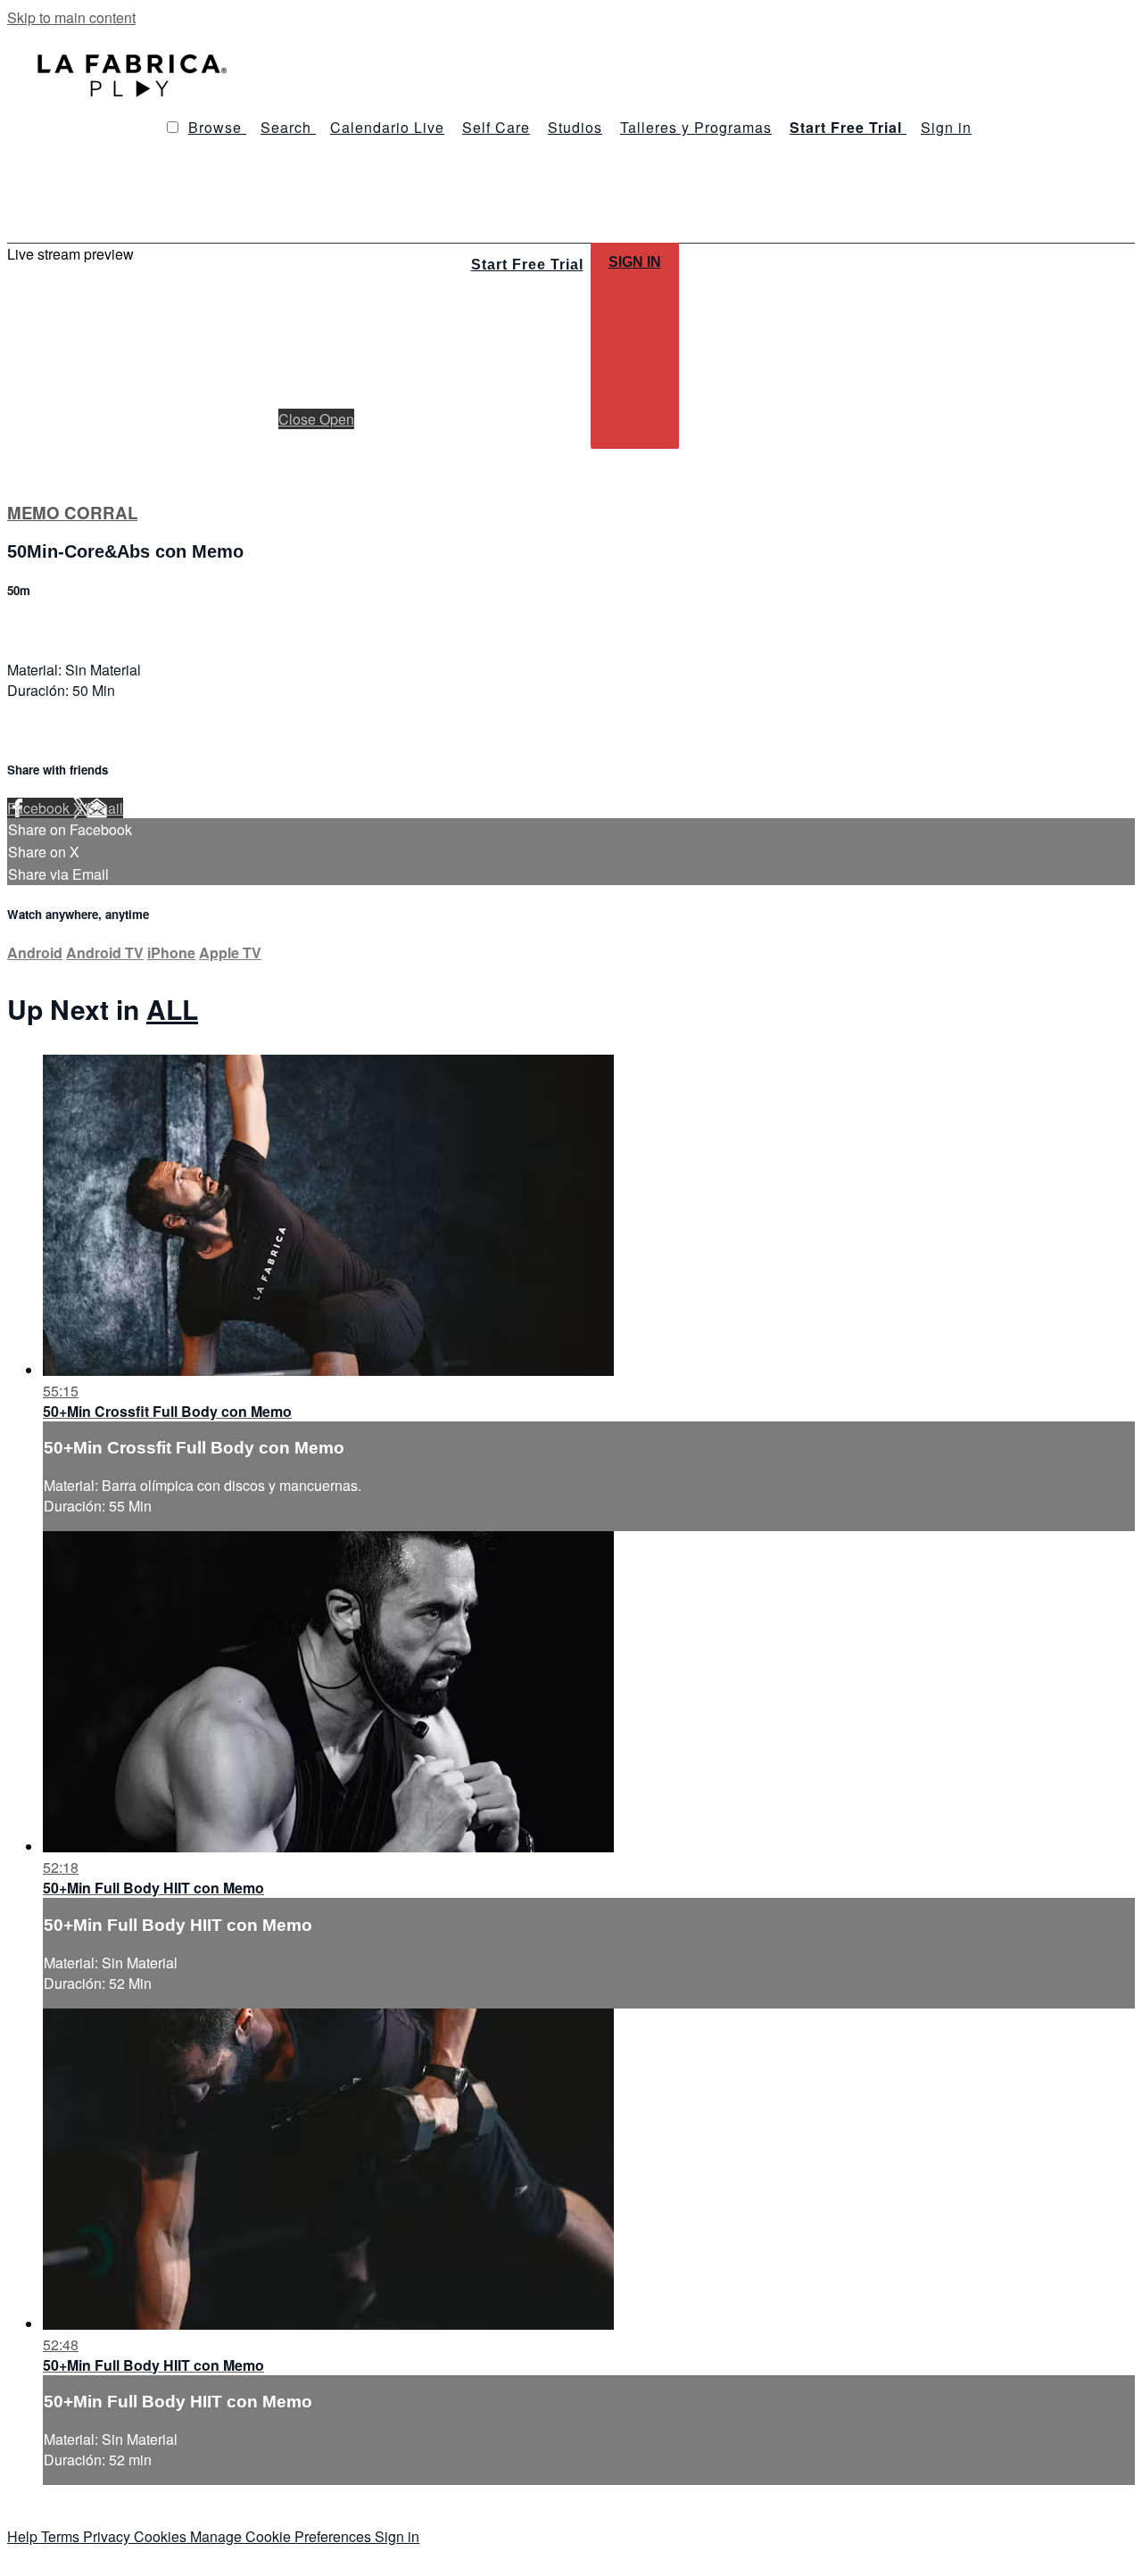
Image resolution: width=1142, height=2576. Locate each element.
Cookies (162, 2536)
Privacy (108, 2536)
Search (288, 127)
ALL (172, 1009)
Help (24, 2536)
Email (105, 808)
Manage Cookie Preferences (282, 2536)
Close (299, 419)
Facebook (40, 808)
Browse (217, 127)
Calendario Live (387, 127)
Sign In (635, 262)
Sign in (946, 127)
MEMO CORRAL (72, 513)
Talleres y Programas (696, 127)
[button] (173, 127)
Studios (575, 127)
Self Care (496, 127)
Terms (62, 2536)
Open (337, 419)
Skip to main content (71, 17)
